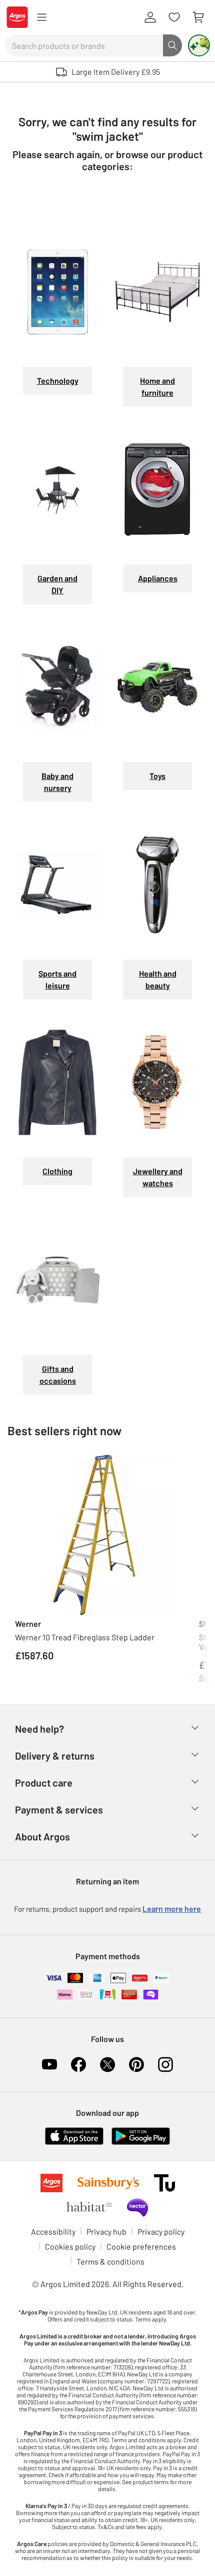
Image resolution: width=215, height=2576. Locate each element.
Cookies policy (70, 2246)
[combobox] (84, 45)
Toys (157, 776)
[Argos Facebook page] (78, 2064)
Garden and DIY (57, 584)
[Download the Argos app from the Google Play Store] (141, 2135)
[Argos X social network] (107, 2064)
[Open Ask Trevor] (199, 45)
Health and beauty (158, 979)
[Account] (150, 17)
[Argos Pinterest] (136, 2064)
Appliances (158, 578)
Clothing (57, 1171)
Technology (58, 381)
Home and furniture (157, 386)
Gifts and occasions (58, 1375)
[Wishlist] (174, 17)
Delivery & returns (55, 1756)
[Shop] (41, 17)
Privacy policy (161, 2231)
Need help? (39, 1729)
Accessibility (53, 2231)
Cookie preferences (141, 2246)
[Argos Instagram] (165, 2064)
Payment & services (59, 1809)
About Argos (42, 1836)
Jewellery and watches (158, 1177)
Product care (44, 1783)
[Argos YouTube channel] (49, 2064)
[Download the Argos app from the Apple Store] (74, 2135)
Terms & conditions (110, 2261)
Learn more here (172, 1909)
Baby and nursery (57, 782)
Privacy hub (106, 2231)
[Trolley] (198, 17)
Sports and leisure (57, 979)
